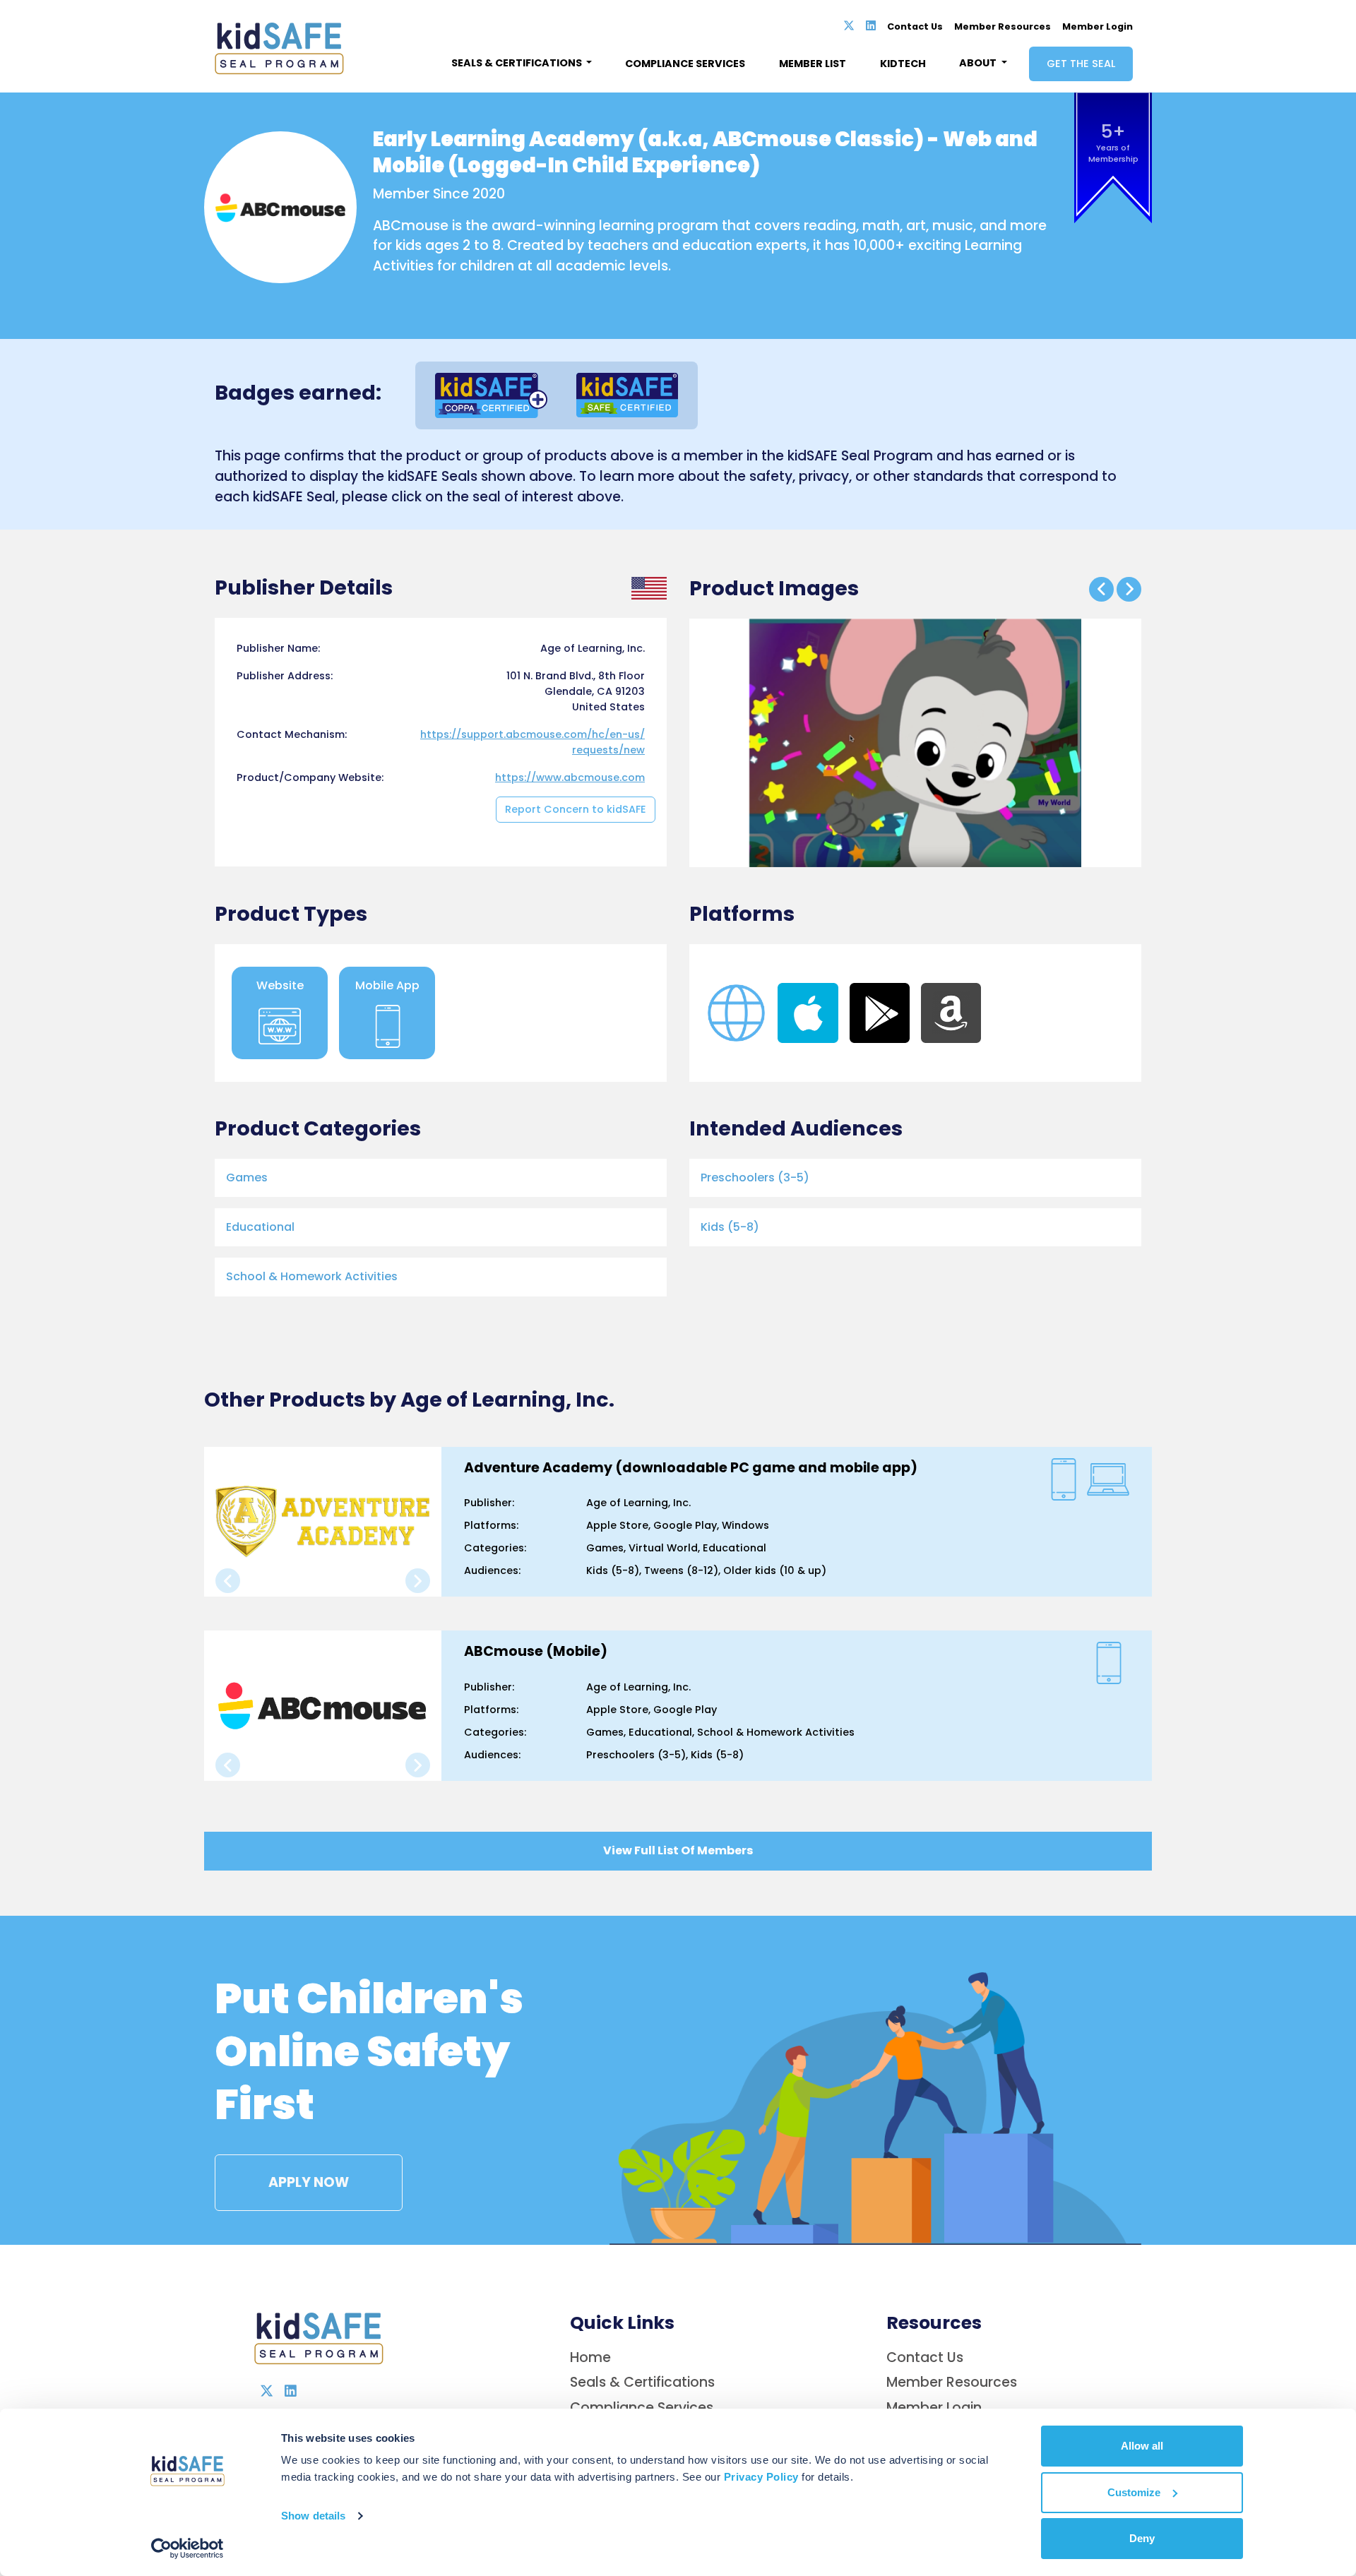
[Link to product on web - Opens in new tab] (736, 1012)
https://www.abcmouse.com (570, 777)
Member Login (1098, 26)
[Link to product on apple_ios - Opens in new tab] (808, 1012)
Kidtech (903, 64)
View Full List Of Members (678, 1851)
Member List (813, 64)
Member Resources (1003, 26)
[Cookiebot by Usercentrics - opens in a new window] (188, 2548)
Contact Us (915, 26)
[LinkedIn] (871, 26)
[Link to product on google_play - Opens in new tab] (880, 1012)
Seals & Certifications (642, 2382)
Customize (1134, 2492)
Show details (313, 2516)
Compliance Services (685, 64)
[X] (849, 26)
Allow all (1142, 2446)
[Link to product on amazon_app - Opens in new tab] (951, 1012)
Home (590, 2357)
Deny (1142, 2538)
